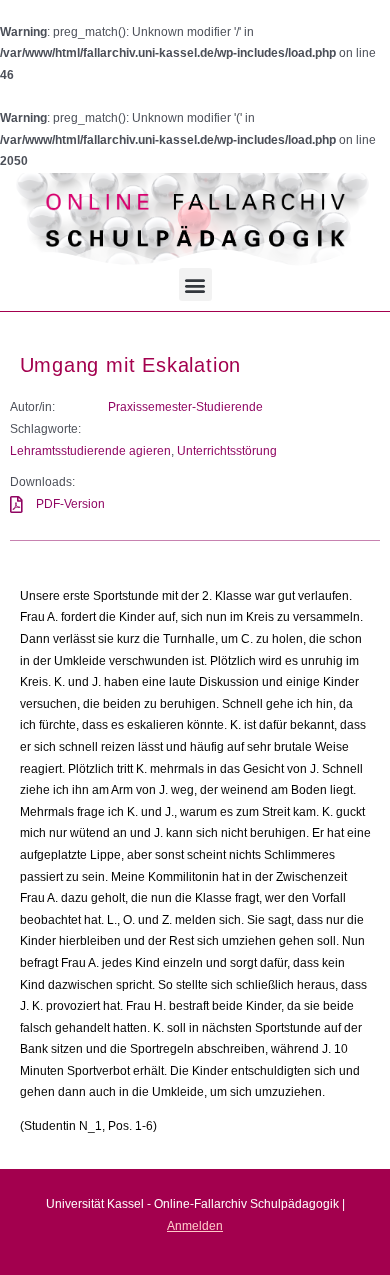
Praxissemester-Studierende (185, 407)
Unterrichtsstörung (227, 451)
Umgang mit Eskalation (131, 365)
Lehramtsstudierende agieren (90, 451)
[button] (195, 284)
